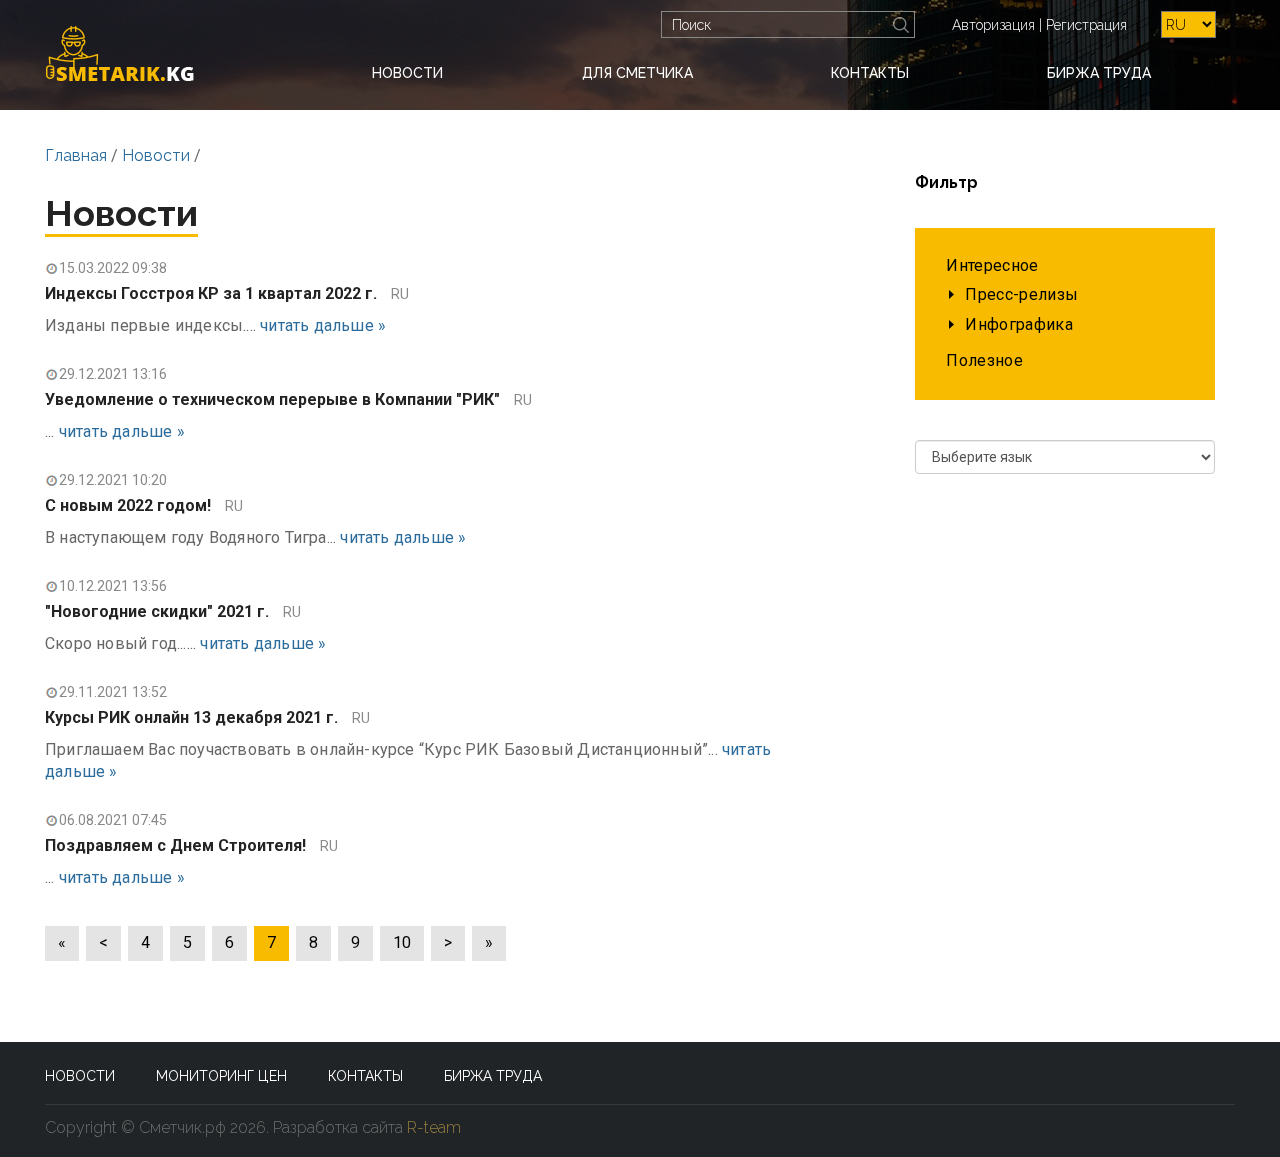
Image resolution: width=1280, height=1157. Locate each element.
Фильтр (946, 182)
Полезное (984, 360)
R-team (434, 1127)
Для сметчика (637, 73)
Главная (76, 155)
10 (402, 942)
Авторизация (993, 25)
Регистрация (1086, 25)
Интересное (992, 265)
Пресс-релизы (1021, 294)
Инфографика (1019, 324)
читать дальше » (323, 325)
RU (400, 294)
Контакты (870, 73)
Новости (407, 73)
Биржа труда (1099, 73)
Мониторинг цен (221, 1076)
